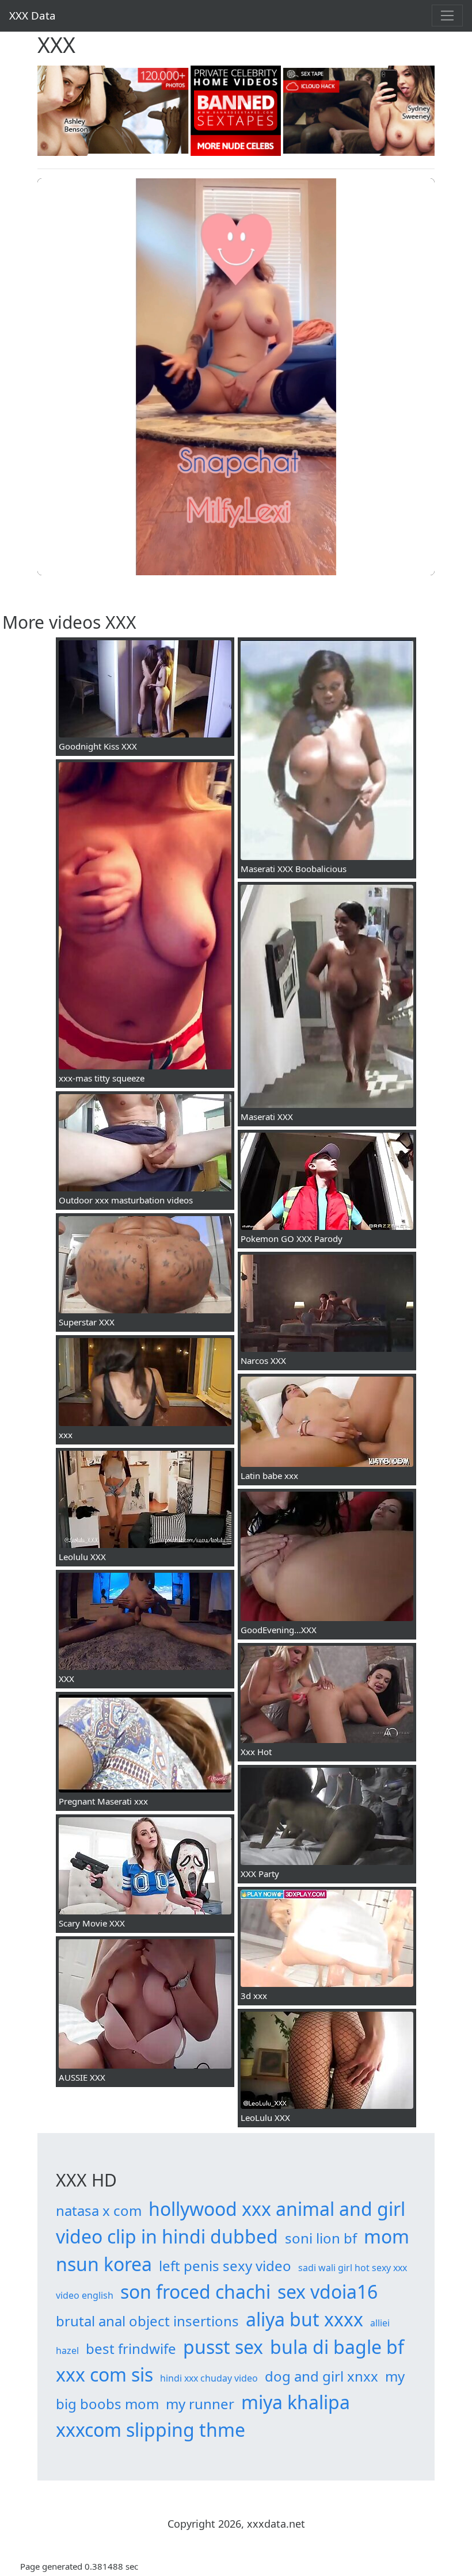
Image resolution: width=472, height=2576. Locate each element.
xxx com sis (104, 2374)
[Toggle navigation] (447, 16)
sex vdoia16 (328, 2292)
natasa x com (99, 2210)
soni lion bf (321, 2238)
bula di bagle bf (337, 2347)
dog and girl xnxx (321, 2376)
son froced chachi (195, 2292)
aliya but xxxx (304, 2319)
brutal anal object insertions (147, 2321)
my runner (200, 2404)
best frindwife (131, 2348)
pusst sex (223, 2347)
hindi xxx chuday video (209, 2378)
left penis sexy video (225, 2266)
